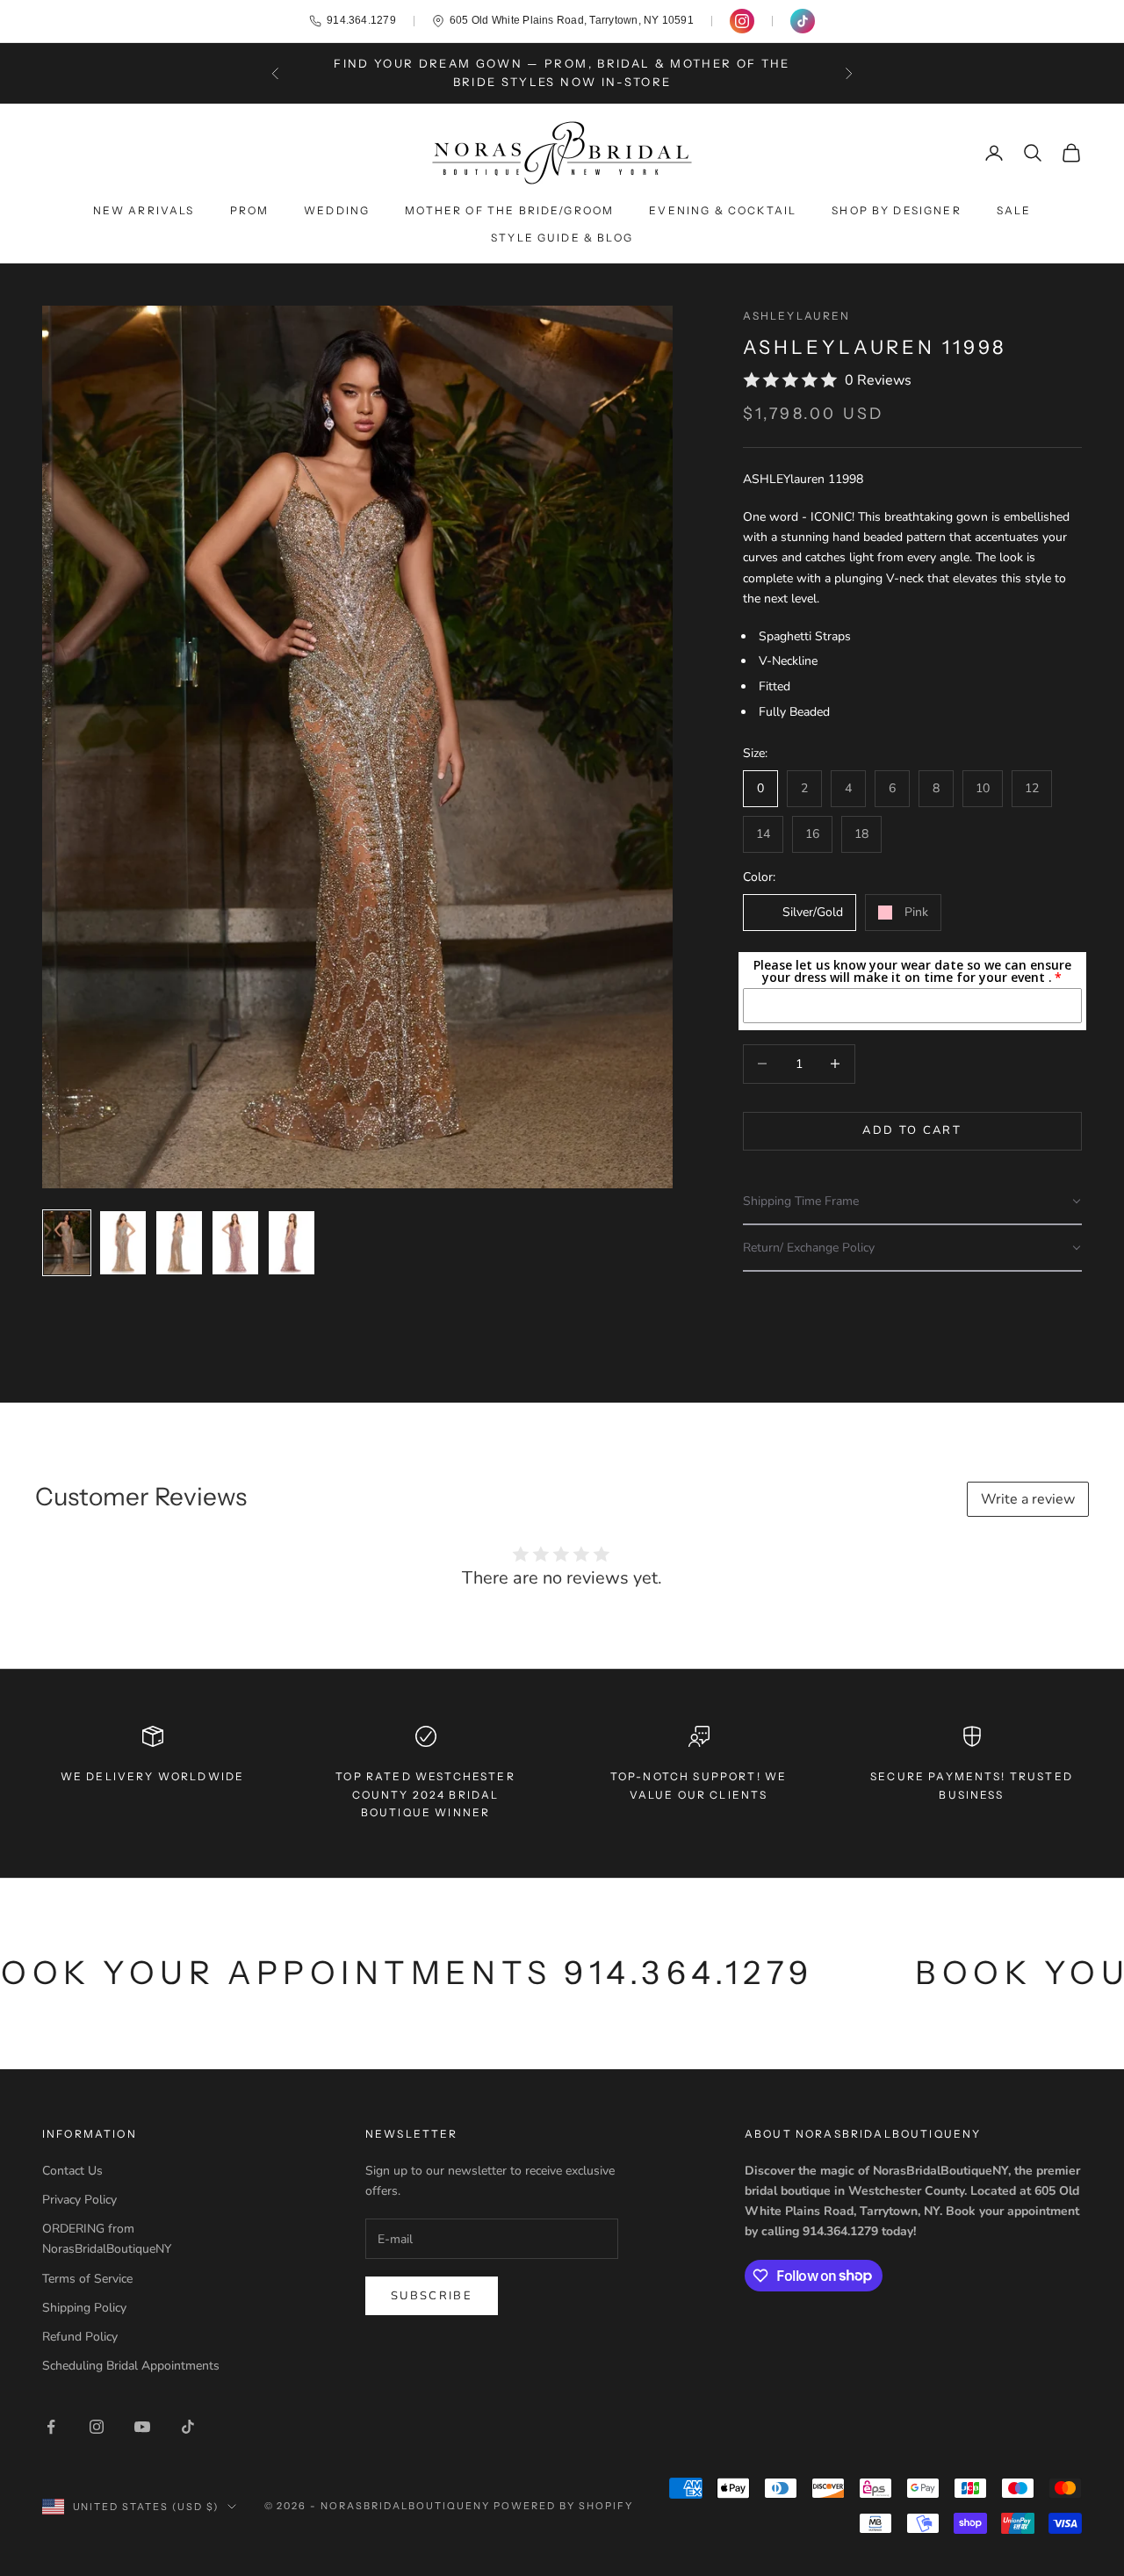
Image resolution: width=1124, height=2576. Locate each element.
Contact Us (72, 2171)
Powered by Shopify (563, 2506)
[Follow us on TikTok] (803, 21)
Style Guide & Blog (562, 238)
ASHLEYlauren (797, 316)
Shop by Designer (897, 210)
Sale (1014, 210)
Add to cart (912, 1130)
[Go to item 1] (67, 1243)
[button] (912, 1202)
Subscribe (432, 2296)
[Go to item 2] (123, 1243)
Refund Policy (80, 2337)
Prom (250, 210)
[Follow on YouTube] (142, 2427)
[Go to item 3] (179, 1243)
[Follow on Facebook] (51, 2427)
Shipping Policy (84, 2308)
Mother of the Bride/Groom (509, 210)
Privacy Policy (79, 2200)
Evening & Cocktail (723, 210)
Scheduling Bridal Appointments (131, 2366)
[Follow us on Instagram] (742, 21)
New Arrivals (144, 210)
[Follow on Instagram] (97, 2427)
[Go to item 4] (235, 1243)
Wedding (337, 210)
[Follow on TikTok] (188, 2427)
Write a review (1028, 1499)
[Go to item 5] (292, 1243)
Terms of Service (87, 2279)
